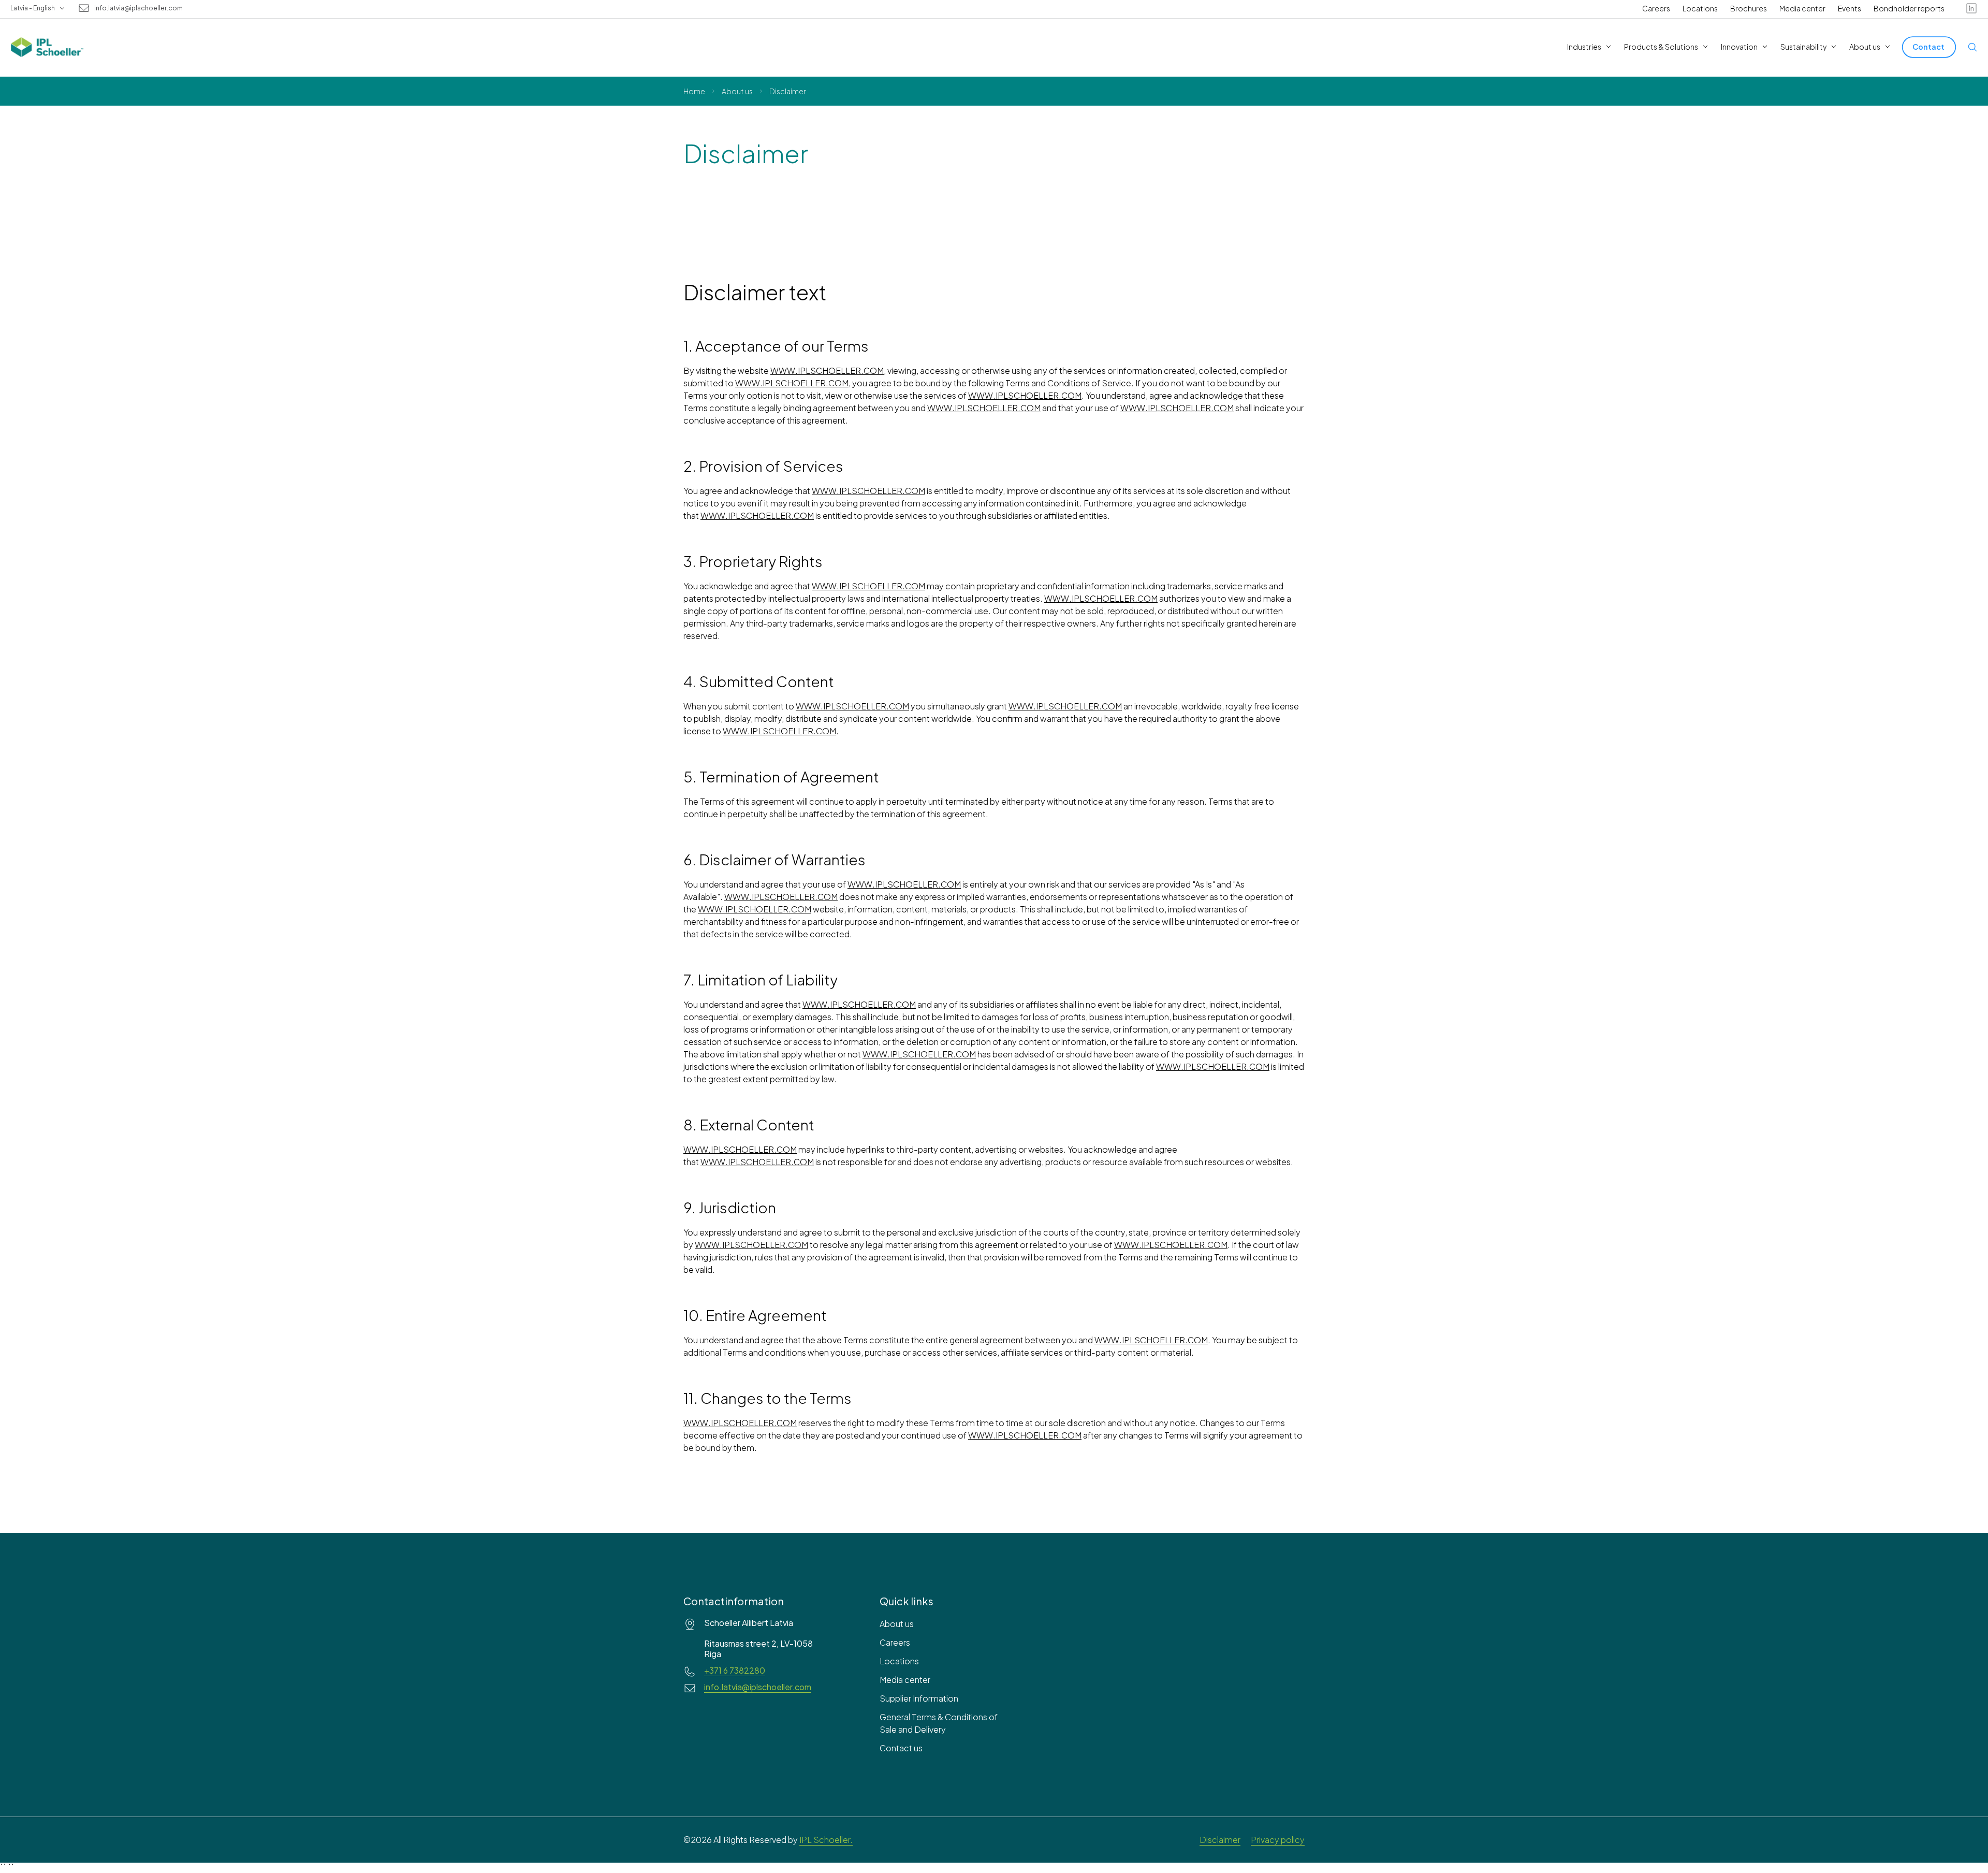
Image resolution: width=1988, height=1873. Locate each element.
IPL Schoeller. (826, 1840)
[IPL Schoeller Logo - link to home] (47, 47)
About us (737, 91)
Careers (1656, 8)
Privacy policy (1278, 1840)
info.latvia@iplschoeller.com (138, 8)
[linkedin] (1971, 8)
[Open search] (1972, 47)
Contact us (901, 1748)
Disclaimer (1220, 1840)
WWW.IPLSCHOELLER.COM (827, 371)
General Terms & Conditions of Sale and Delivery (939, 1723)
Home (694, 91)
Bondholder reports (1909, 8)
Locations (1700, 8)
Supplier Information (919, 1698)
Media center (1802, 8)
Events (1850, 8)
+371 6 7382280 (735, 1671)
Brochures (1749, 8)
